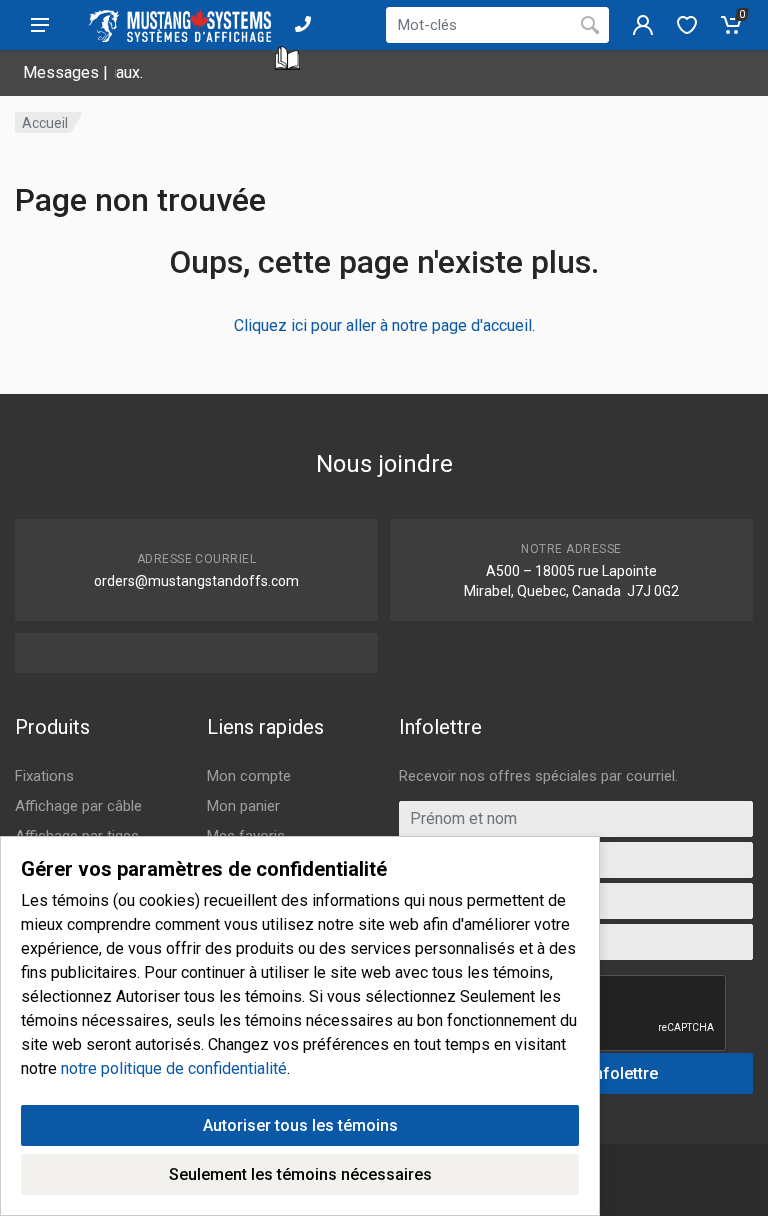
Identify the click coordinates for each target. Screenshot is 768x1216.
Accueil (45, 123)
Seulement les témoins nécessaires (300, 1174)
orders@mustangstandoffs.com (196, 581)
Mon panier (243, 806)
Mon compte (249, 776)
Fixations (44, 776)
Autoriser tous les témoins (300, 1125)
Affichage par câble (78, 806)
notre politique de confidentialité (174, 1068)
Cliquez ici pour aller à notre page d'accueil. (384, 325)
